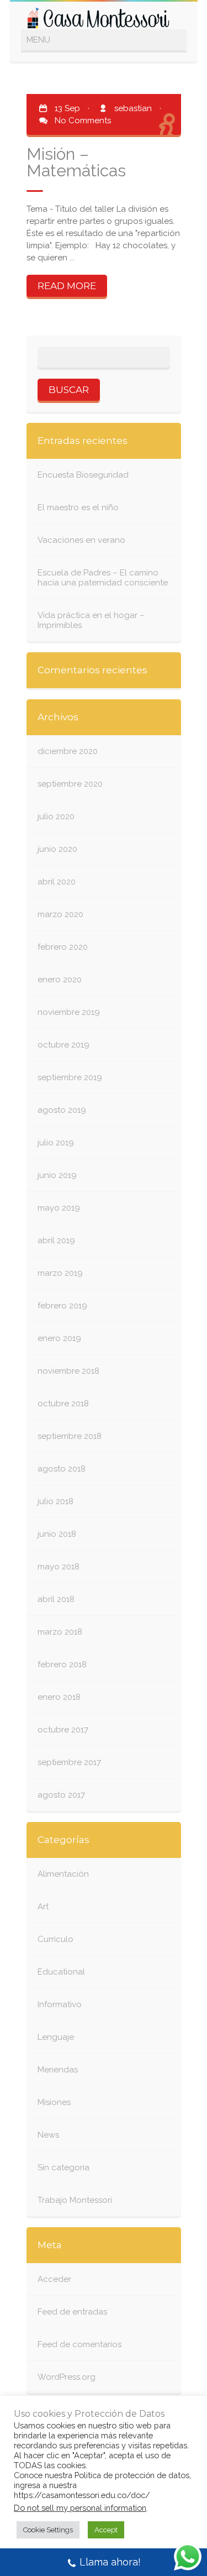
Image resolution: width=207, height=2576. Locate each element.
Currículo (55, 1939)
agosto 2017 (61, 1795)
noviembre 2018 (68, 1371)
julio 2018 (55, 1501)
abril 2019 (56, 1240)
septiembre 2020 (70, 784)
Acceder (54, 2279)
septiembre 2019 (70, 1077)
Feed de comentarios (79, 2344)
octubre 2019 (63, 1045)
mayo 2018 (59, 1567)
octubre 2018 (63, 1404)
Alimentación (63, 1874)
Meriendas (58, 2070)
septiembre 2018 (70, 1436)
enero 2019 (59, 1338)
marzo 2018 (60, 1632)
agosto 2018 (62, 1469)
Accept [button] (106, 2530)
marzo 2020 (60, 914)
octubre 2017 (63, 1730)
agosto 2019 (62, 1110)
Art (43, 1907)
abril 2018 (56, 1599)
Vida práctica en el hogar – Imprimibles (91, 620)
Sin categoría (63, 2167)
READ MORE (67, 286)
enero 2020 (60, 980)
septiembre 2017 (69, 1762)
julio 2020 (56, 816)
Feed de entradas (72, 2312)
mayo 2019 (59, 1208)
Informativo (60, 2004)
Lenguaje (56, 2037)
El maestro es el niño (78, 507)
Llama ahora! (110, 2562)
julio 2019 (56, 1143)
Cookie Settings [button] (48, 2530)
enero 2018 (59, 1697)
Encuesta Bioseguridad (83, 475)
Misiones (54, 2102)
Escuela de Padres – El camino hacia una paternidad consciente (103, 578)
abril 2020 (57, 882)
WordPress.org (67, 2377)
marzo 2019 (60, 1273)
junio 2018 (57, 1534)
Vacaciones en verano (81, 540)
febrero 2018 (62, 1664)
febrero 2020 (63, 947)
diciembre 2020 (68, 751)
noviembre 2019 (69, 1012)
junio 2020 (57, 849)
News (48, 2135)
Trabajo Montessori (75, 2200)
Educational (61, 1972)
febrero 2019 (62, 1306)
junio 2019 (57, 1175)
